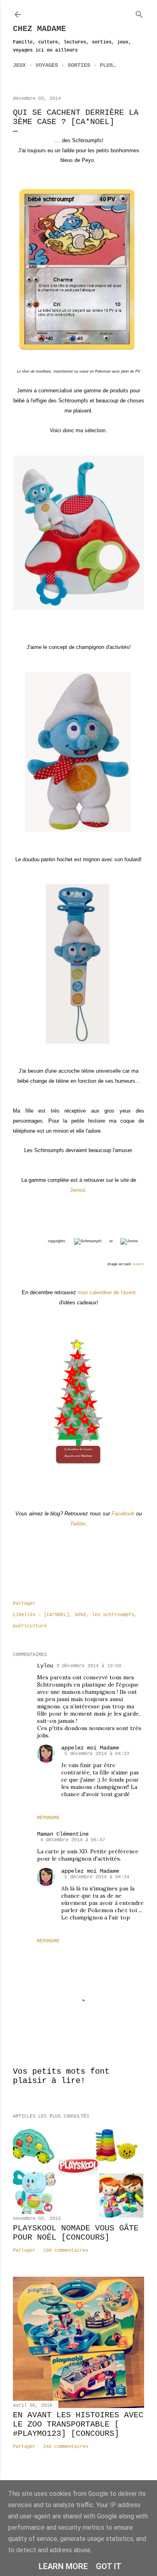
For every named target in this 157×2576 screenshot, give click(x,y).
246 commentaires (66, 2447)
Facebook (123, 1514)
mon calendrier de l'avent (107, 1292)
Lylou (45, 1666)
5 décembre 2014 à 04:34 (97, 1877)
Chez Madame (39, 29)
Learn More (63, 2566)
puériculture (30, 1626)
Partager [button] (24, 1604)
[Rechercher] (139, 13)
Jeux (19, 65)
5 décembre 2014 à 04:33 (97, 1754)
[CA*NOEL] (57, 1615)
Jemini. (78, 1190)
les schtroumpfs (113, 1615)
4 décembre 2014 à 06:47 (73, 1840)
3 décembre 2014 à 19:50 (89, 1666)
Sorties (79, 65)
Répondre (48, 1818)
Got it (109, 2566)
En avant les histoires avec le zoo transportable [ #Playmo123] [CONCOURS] (78, 2424)
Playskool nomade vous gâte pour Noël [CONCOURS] (76, 2233)
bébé (81, 1615)
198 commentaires (66, 2251)
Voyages (47, 65)
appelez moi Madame (90, 1748)
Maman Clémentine (63, 1834)
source (138, 1264)
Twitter (78, 1524)
